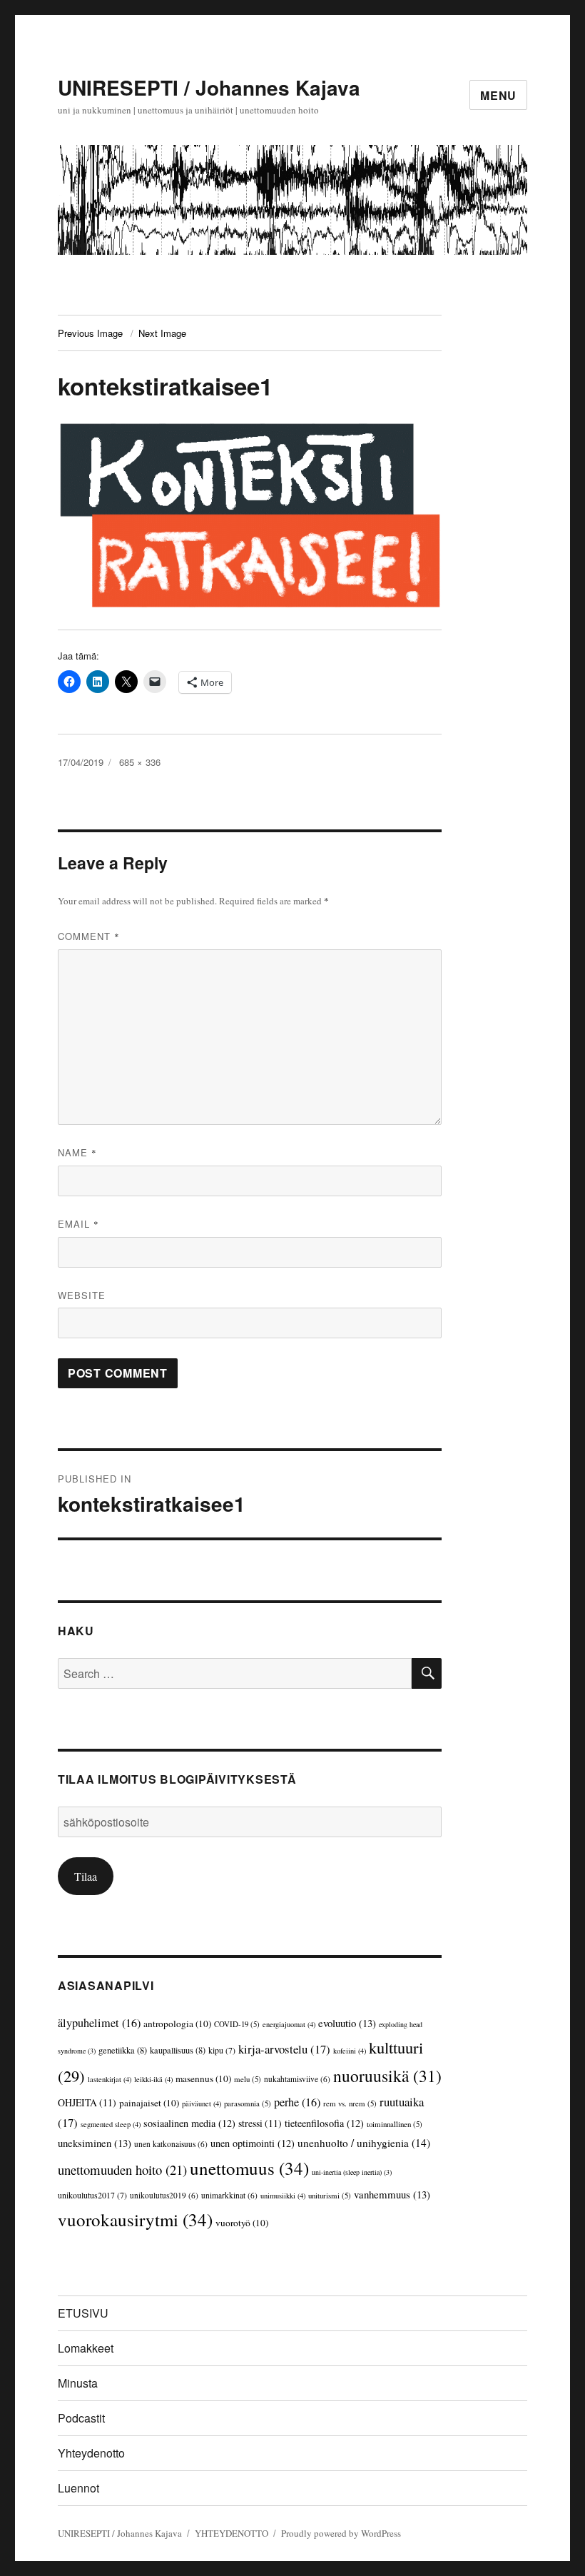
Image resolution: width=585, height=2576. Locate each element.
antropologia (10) (177, 2024)
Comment (89, 936)
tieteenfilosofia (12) (324, 2123)
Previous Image (90, 333)
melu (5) (248, 2079)
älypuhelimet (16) (99, 2023)
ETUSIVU (83, 2313)
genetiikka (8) (123, 2050)
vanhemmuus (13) (392, 2194)
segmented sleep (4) (111, 2124)
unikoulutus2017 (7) (92, 2195)
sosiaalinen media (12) (189, 2123)
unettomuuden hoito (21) (122, 2170)
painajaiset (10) (149, 2103)
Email (78, 1224)
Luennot (78, 2488)
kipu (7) (222, 2050)
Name (77, 1152)
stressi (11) (260, 2123)
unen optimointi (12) (253, 2143)
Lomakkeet (86, 2348)
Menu (498, 95)
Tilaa (86, 1876)
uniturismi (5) (330, 2195)
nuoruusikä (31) (387, 2076)
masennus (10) (203, 2079)
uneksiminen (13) (95, 2143)
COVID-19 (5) (237, 2024)
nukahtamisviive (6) (297, 2079)
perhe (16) (297, 2102)
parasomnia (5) (248, 2103)
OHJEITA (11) (87, 2102)
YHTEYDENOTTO (232, 2533)
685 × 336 (140, 762)
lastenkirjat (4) (110, 2079)
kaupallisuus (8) (178, 2050)
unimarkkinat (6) (229, 2195)
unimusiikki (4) (283, 2196)
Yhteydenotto (91, 2453)
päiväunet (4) (202, 2103)
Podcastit (81, 2418)
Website (82, 1295)
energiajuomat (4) (289, 2024)
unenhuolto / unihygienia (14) (364, 2143)
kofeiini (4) (350, 2051)
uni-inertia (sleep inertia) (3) (352, 2172)
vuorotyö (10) (242, 2223)
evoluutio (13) (347, 2023)
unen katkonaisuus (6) (171, 2144)
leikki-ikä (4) (153, 2079)
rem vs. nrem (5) (350, 2103)
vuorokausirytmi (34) (135, 2219)
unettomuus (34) (249, 2168)
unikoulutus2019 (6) (164, 2195)
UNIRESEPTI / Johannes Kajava (209, 87)
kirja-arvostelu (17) (284, 2049)
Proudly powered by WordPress (341, 2533)
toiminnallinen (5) (395, 2124)
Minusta (78, 2383)
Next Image (162, 333)
